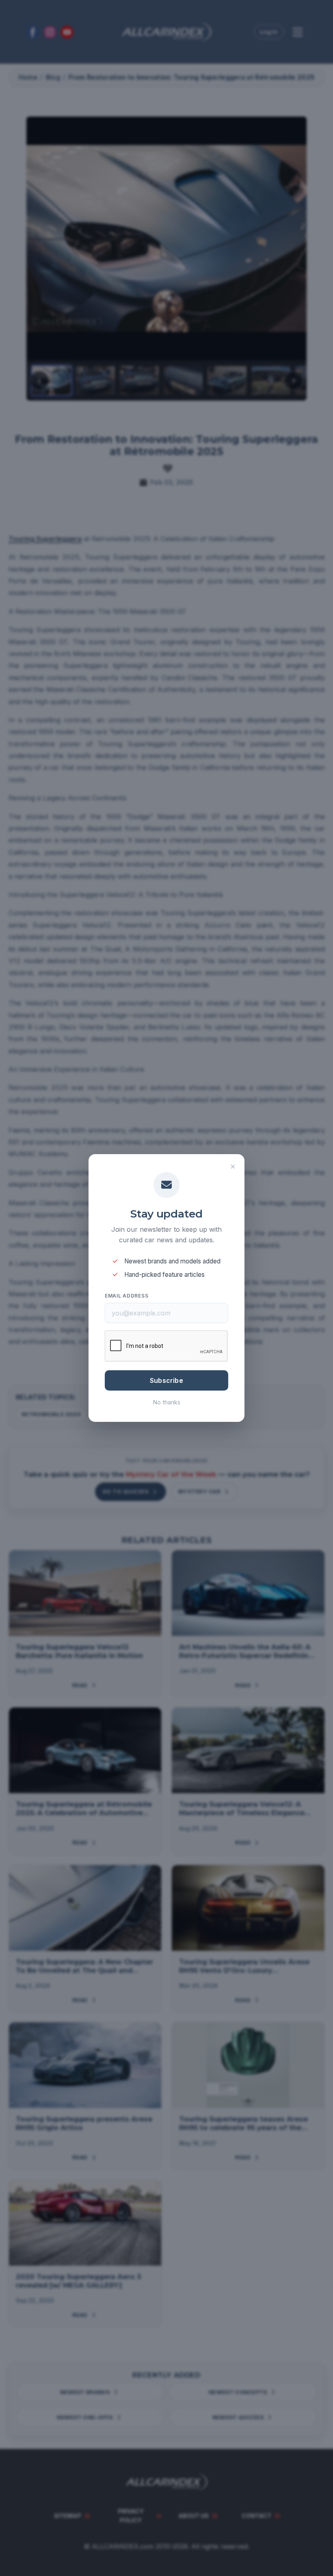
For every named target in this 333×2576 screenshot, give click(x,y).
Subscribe (166, 1380)
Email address (126, 1296)
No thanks (167, 1402)
